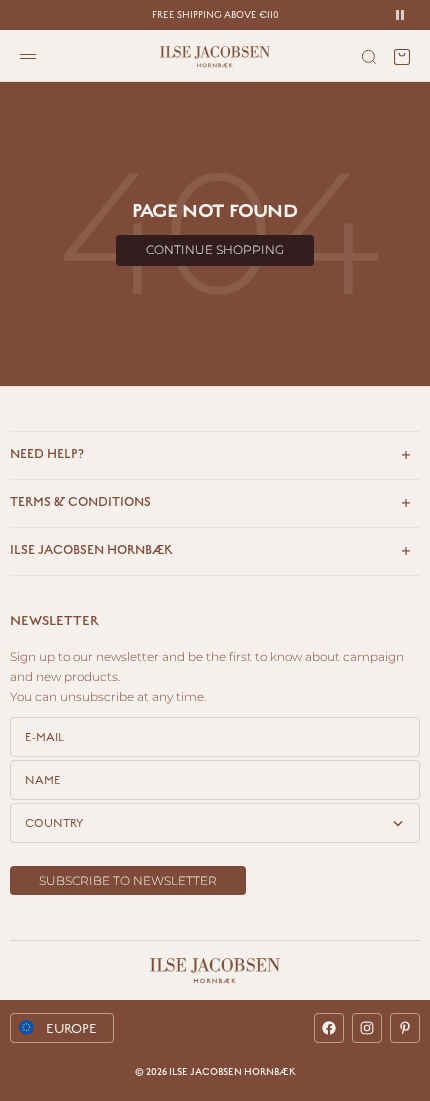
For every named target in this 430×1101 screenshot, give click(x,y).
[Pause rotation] (400, 15)
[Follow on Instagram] (367, 1028)
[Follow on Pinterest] (405, 1028)
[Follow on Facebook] (329, 1028)
